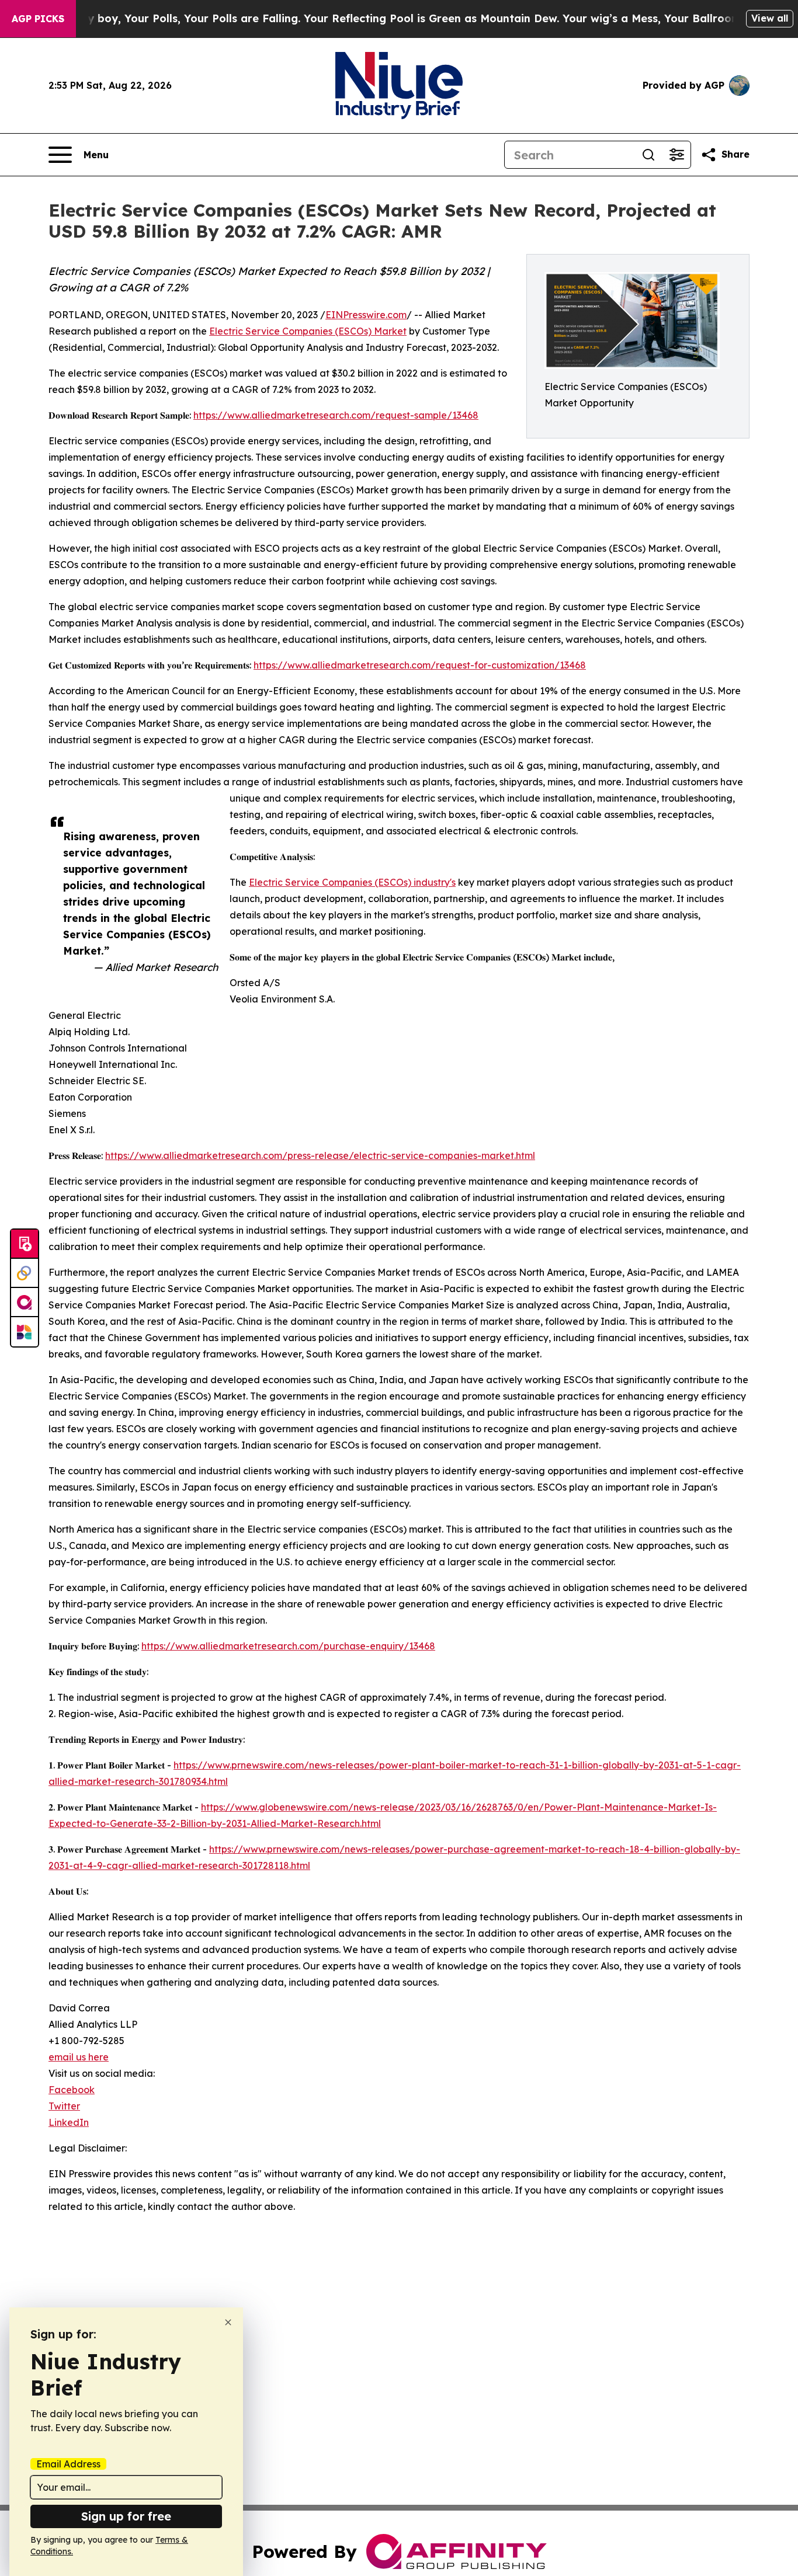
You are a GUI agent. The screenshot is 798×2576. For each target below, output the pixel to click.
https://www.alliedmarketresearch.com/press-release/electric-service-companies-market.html (320, 1155)
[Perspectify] (25, 1273)
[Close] (228, 2322)
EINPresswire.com (366, 315)
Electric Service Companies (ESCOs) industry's (352, 882)
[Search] (648, 155)
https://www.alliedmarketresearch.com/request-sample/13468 (336, 415)
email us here (79, 2057)
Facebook (72, 2090)
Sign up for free (126, 2516)
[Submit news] (25, 1244)
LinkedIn (69, 2122)
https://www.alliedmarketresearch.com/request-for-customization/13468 (420, 665)
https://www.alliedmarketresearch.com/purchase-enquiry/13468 (288, 1646)
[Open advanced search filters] (676, 155)
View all (770, 18)
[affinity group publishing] (25, 1303)
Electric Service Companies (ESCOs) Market (308, 331)
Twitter (64, 2106)
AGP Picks (38, 19)
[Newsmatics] (25, 1332)
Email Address (68, 2464)
